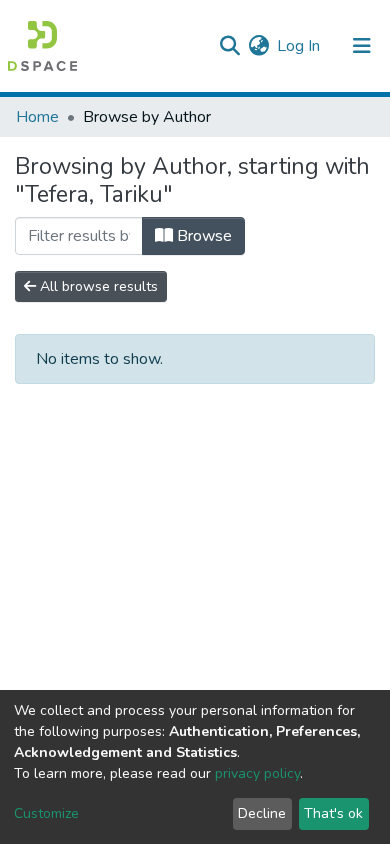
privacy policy (257, 773)
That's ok (333, 813)
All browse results (97, 286)
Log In (299, 46)
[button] (258, 46)
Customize (46, 813)
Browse (202, 236)
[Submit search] (229, 46)
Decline (262, 813)
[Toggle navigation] (362, 46)
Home (37, 117)
